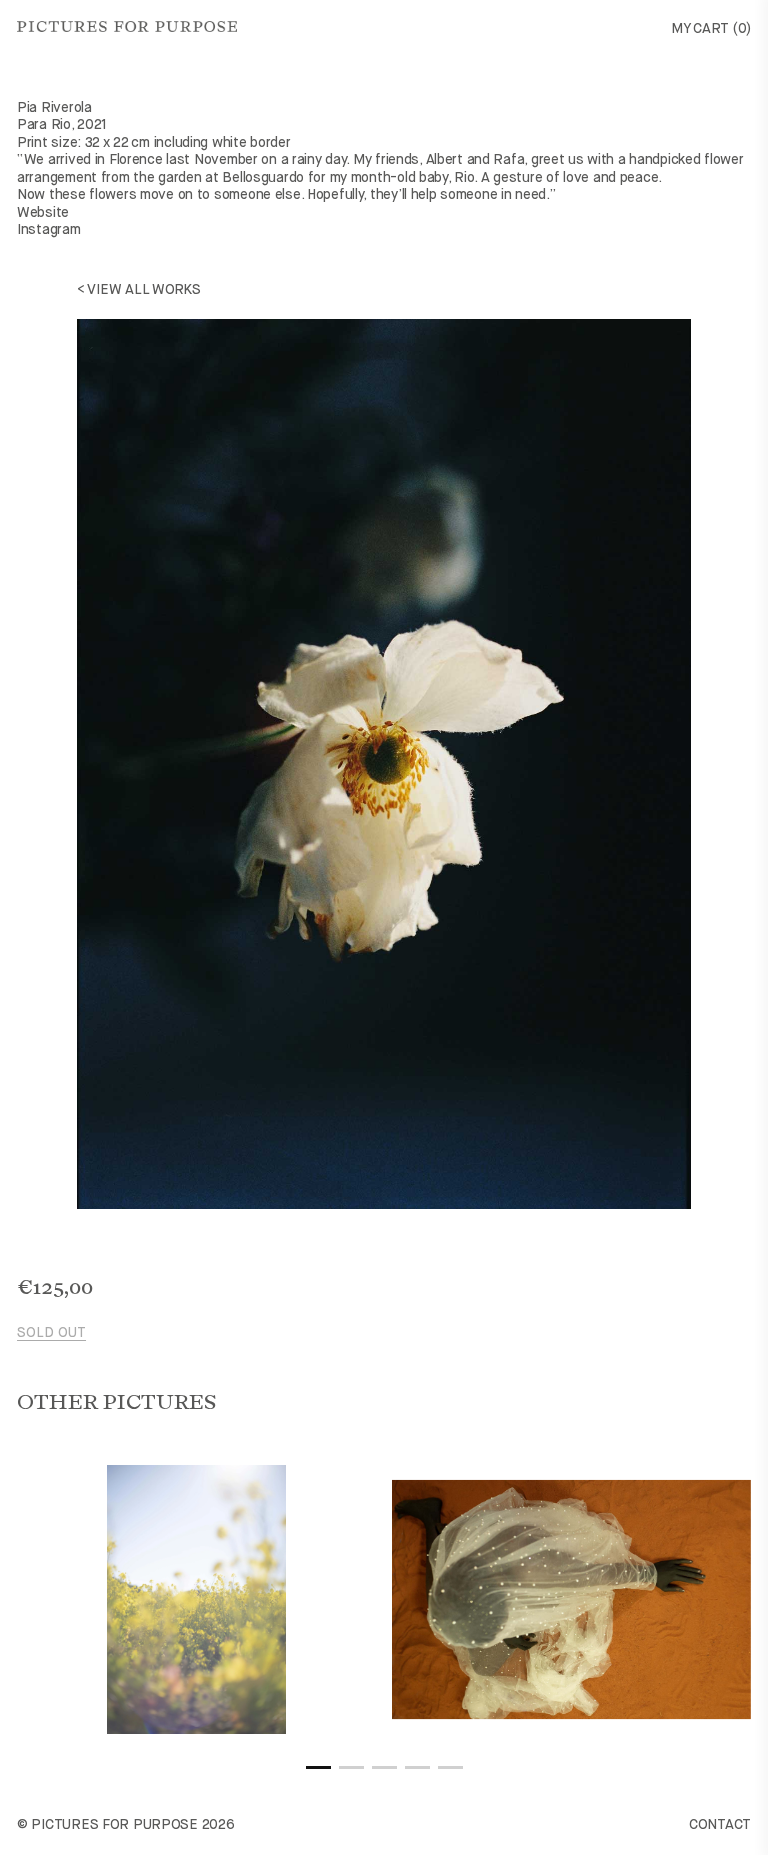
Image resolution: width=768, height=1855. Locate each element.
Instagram (48, 230)
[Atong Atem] (571, 1599)
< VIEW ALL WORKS (139, 290)
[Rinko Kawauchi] (196, 1599)
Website (43, 213)
